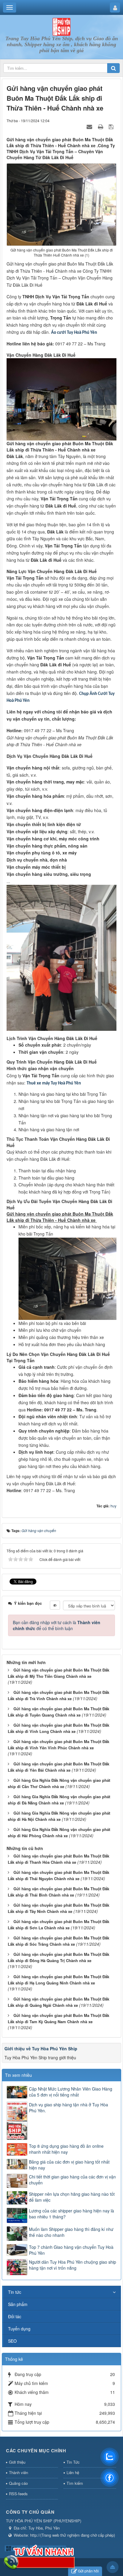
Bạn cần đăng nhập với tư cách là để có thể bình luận (57, 1625)
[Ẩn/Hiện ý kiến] (55, 1605)
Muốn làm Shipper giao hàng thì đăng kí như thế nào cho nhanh (71, 2232)
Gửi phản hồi (88, 2571)
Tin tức (15, 2292)
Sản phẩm (18, 2304)
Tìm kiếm (75, 2483)
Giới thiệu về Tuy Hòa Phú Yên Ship (41, 2049)
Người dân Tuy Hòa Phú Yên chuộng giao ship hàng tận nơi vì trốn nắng (73, 2265)
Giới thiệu (17, 2462)
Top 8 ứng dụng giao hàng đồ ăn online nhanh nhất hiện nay (66, 2149)
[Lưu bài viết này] (112, 126)
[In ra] (101, 126)
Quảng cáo (18, 2483)
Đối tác (15, 2316)
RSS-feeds (18, 2494)
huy (113, 1506)
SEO (12, 2341)
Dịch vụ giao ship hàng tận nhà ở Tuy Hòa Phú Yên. (69, 2108)
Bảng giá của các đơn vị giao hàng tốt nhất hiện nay (69, 2165)
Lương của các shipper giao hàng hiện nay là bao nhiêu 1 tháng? (72, 2214)
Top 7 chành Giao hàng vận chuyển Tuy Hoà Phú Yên (71, 2250)
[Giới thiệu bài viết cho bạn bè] (90, 126)
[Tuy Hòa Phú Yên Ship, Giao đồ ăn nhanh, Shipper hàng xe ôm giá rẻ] (61, 26)
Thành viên (19, 2472)
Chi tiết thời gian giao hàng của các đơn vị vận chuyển (72, 2180)
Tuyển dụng (19, 2329)
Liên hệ (73, 2472)
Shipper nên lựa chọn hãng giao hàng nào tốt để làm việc (72, 2197)
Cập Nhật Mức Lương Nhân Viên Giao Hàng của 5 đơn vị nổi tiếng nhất (71, 2092)
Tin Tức (73, 2462)
